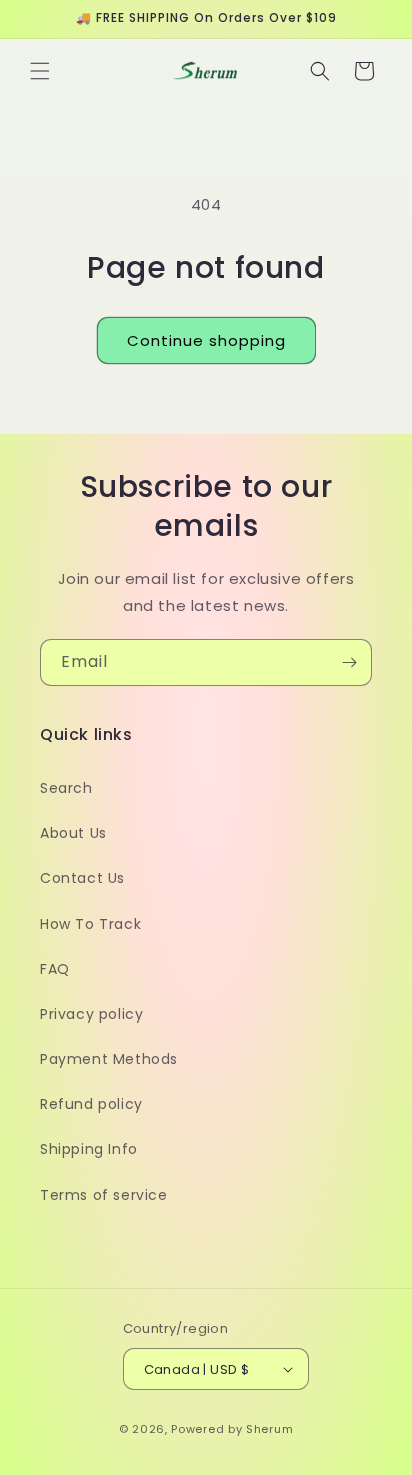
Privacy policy (91, 1014)
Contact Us (82, 878)
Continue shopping (206, 340)
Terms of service (104, 1195)
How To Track (90, 924)
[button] (40, 71)
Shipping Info (89, 1149)
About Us (73, 833)
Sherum (269, 1429)
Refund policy (91, 1104)
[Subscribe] (349, 662)
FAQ (55, 969)
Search (66, 788)
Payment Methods (109, 1059)
